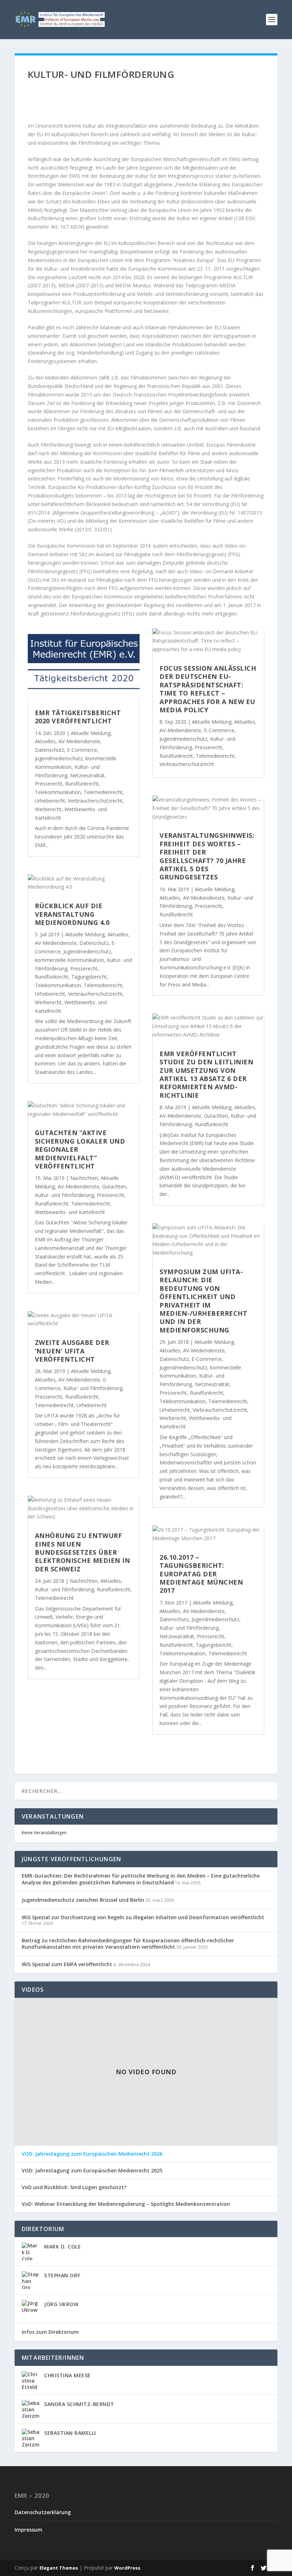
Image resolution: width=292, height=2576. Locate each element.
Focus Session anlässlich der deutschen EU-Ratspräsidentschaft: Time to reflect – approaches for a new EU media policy (208, 689)
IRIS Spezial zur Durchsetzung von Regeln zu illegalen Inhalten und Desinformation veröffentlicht (143, 1917)
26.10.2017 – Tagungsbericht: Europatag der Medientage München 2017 (201, 1574)
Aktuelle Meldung (91, 733)
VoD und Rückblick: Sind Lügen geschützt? (74, 2187)
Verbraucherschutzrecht (95, 801)
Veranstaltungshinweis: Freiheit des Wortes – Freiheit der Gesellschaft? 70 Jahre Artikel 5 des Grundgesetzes (207, 856)
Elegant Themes (59, 2568)
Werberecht (48, 809)
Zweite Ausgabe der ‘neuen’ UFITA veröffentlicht (72, 1351)
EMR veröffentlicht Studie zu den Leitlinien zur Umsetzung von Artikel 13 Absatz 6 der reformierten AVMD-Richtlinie (206, 1074)
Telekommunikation (58, 792)
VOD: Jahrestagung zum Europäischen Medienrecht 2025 (92, 2171)
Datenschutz (49, 750)
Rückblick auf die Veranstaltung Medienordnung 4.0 (72, 914)
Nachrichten (84, 1178)
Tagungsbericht (89, 977)
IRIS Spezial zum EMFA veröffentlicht (67, 1964)
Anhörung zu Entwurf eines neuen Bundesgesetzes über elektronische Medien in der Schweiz (83, 1552)
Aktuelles (45, 741)
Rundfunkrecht (82, 784)
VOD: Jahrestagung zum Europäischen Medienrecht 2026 (92, 2154)
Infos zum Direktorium (50, 2332)
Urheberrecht (50, 801)
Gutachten (114, 1186)
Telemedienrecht (103, 792)
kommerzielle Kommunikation (69, 960)
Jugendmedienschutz (59, 758)
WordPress (127, 2568)
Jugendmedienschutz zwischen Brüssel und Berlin (83, 1900)
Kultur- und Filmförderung (64, 1195)
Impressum (28, 2530)
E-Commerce (82, 750)
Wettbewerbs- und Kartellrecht (70, 1212)
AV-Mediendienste (79, 741)
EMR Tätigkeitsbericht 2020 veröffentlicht (78, 717)
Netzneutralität (87, 775)
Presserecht (49, 784)
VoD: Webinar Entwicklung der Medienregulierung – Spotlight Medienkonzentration (126, 2204)
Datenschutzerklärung (43, 2512)
